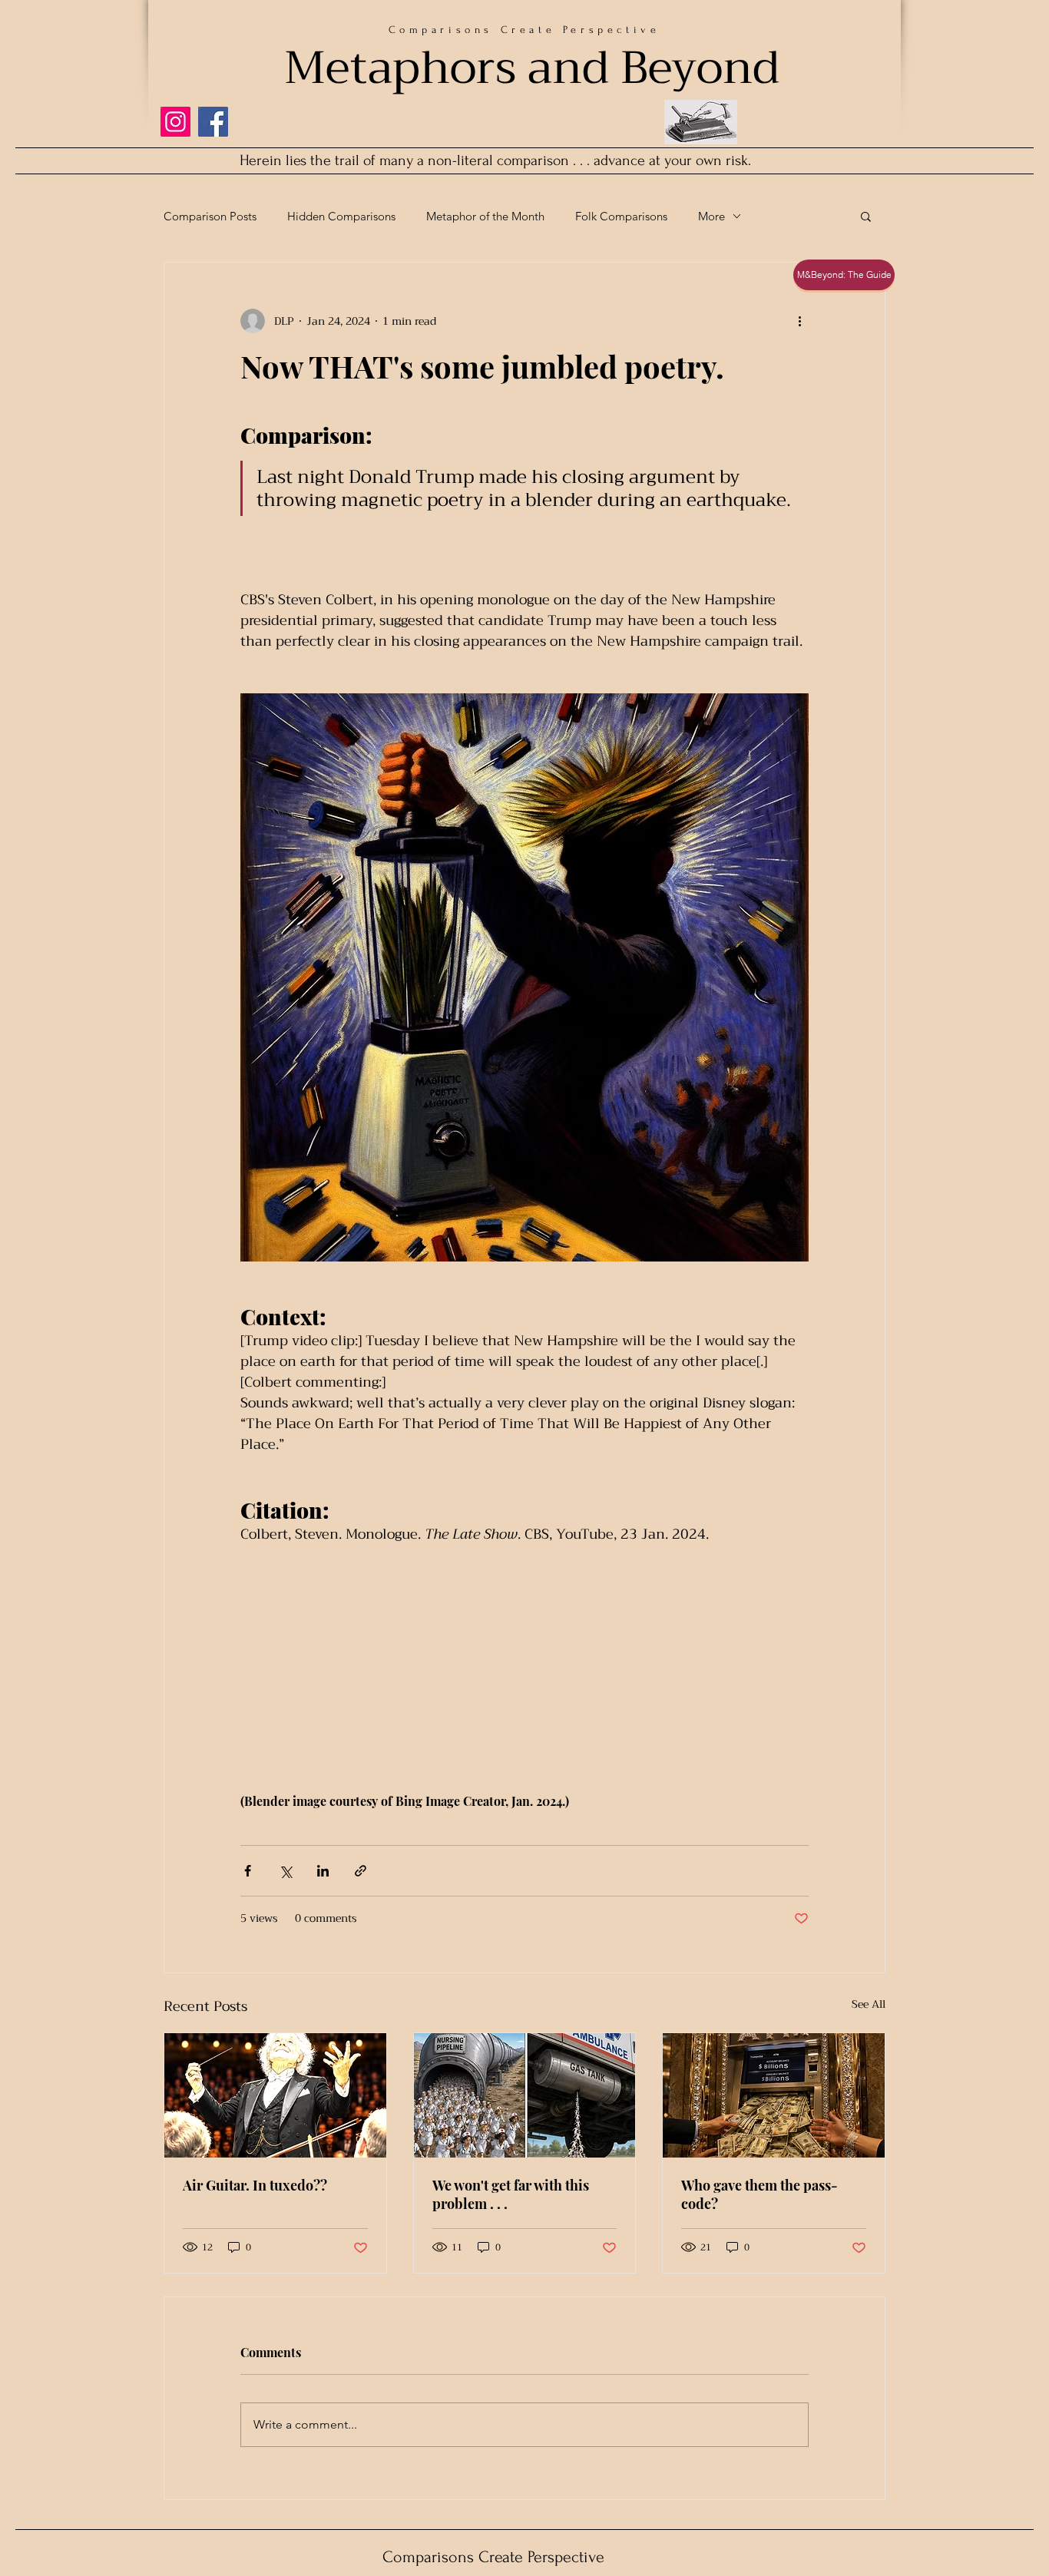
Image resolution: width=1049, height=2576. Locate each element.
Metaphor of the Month (485, 216)
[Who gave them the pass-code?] (774, 2095)
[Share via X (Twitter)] (285, 1871)
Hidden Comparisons (341, 216)
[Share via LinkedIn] (323, 1871)
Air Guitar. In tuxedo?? (255, 2185)
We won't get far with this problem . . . (511, 2194)
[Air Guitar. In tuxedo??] (275, 2095)
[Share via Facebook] (248, 1871)
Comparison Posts (210, 216)
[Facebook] (213, 122)
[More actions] (799, 321)
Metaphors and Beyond (532, 68)
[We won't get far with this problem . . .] (525, 2095)
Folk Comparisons (621, 216)
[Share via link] (361, 1871)
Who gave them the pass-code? (759, 2194)
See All (869, 2005)
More (711, 216)
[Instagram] (175, 122)
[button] (866, 216)
